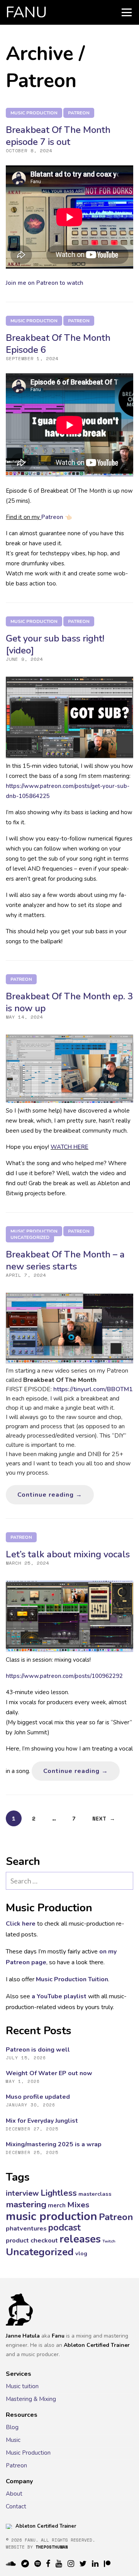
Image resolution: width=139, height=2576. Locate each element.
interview (22, 2193)
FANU (26, 12)
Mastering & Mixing (31, 2399)
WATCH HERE (69, 1147)
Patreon (79, 113)
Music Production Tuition (72, 1979)
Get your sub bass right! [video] (55, 644)
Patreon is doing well (38, 2050)
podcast (64, 2228)
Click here (21, 1924)
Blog (12, 2427)
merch (57, 2205)
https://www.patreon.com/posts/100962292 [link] (64, 1676)
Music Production (28, 2453)
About (14, 2494)
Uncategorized (30, 1237)
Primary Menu (127, 12)
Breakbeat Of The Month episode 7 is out (58, 136)
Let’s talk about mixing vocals (68, 1554)
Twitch (109, 2241)
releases (80, 2239)
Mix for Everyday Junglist (42, 2121)
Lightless (59, 2193)
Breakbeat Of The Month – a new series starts (65, 1260)
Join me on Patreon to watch (45, 283)
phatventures (26, 2228)
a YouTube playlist (59, 1996)
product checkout (32, 2240)
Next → (104, 1818)
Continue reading (56, 1495)
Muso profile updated (38, 2097)
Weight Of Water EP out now (49, 2073)
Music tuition (22, 2386)
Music (13, 2440)
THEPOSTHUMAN (52, 2547)
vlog (81, 2253)
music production (34, 113)
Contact (16, 2506)
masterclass (95, 2194)
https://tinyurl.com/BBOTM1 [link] (93, 1389)
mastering (26, 2204)
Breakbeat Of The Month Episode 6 (58, 344)
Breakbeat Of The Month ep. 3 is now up (69, 1002)
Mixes (78, 2205)
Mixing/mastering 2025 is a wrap (54, 2144)
